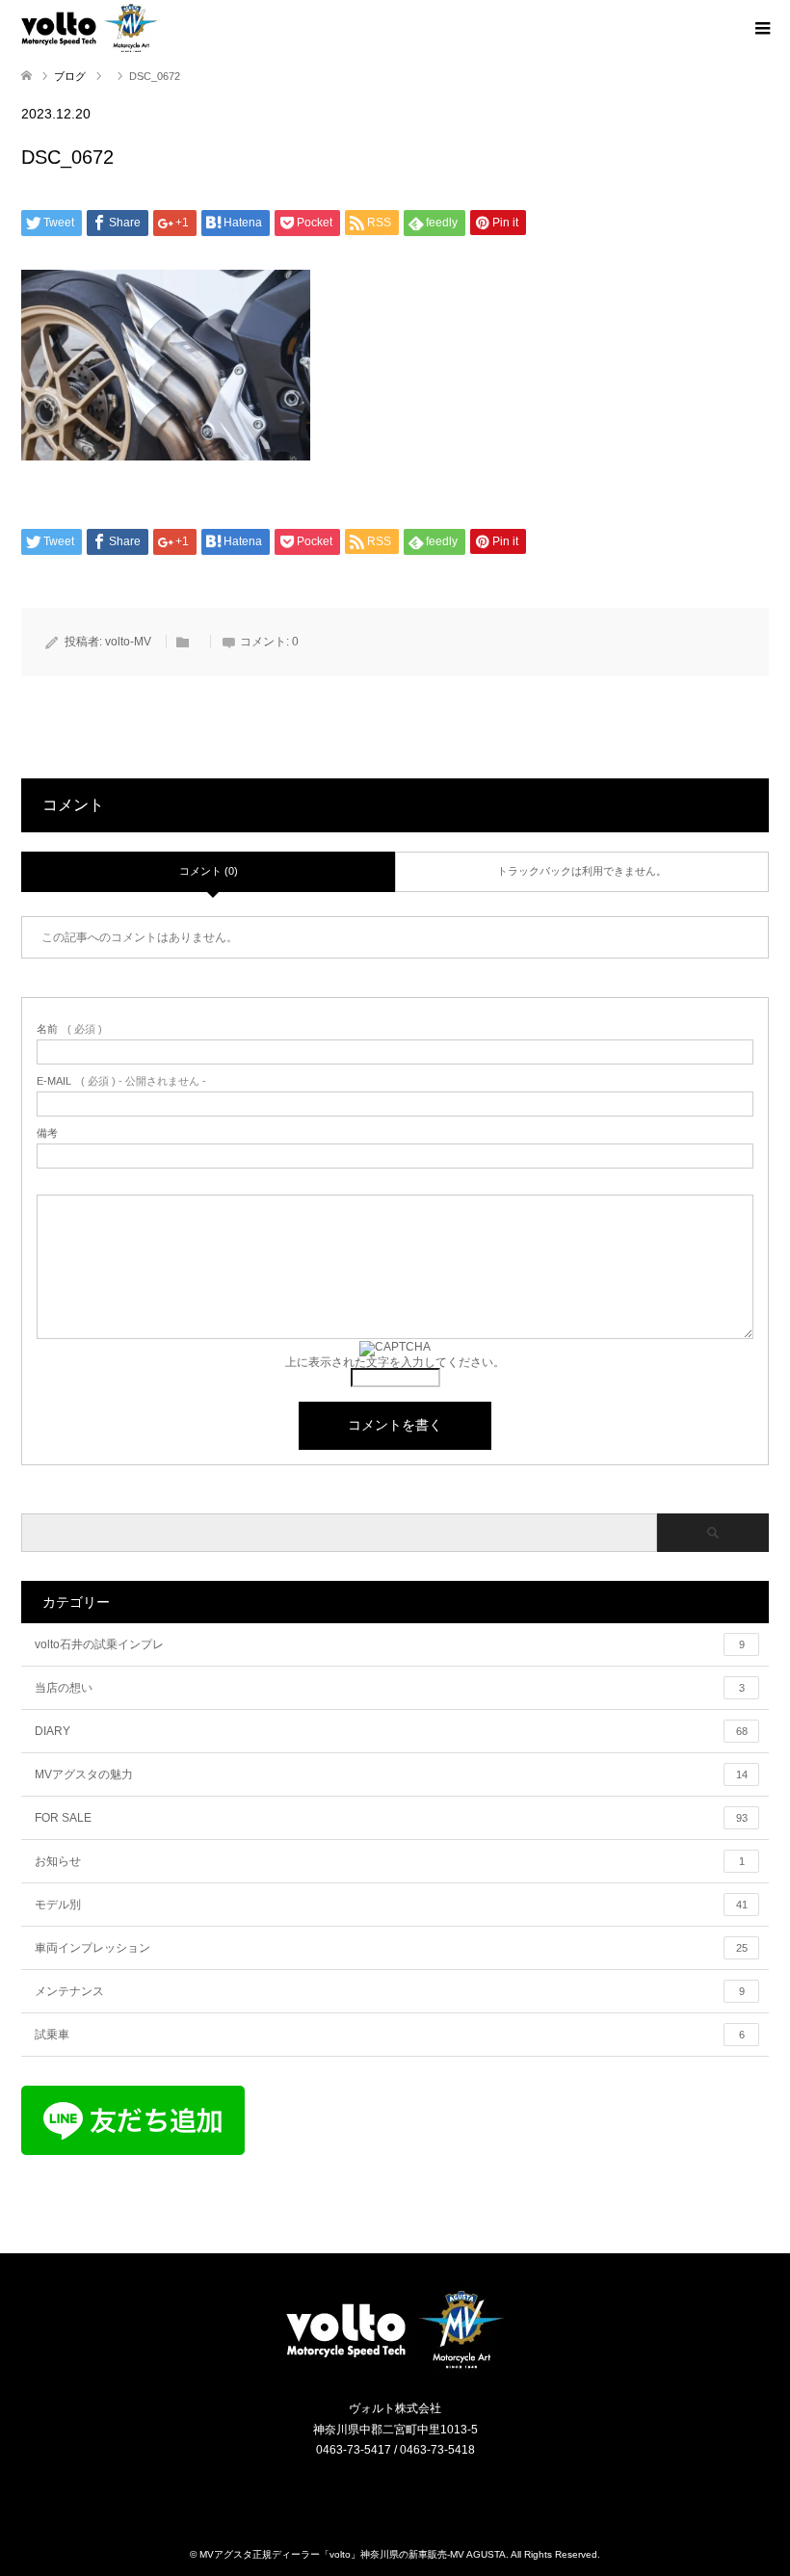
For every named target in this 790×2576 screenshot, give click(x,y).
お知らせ (390, 1861)
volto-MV (128, 642)
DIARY (391, 1731)
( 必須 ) (69, 1029)
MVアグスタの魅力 (391, 1774)
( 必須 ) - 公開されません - (121, 1081)
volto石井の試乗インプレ (390, 1644)
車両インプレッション (391, 1948)
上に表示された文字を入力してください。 (395, 1362)
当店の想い (390, 1688)
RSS (408, 2491)
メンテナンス (390, 1991)
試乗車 (390, 2035)
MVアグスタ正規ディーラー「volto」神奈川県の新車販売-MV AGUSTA (353, 2554)
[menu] (761, 29)
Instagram (383, 2491)
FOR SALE (391, 1818)
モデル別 (391, 1905)
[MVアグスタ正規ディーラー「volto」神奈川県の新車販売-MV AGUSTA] (395, 2367)
